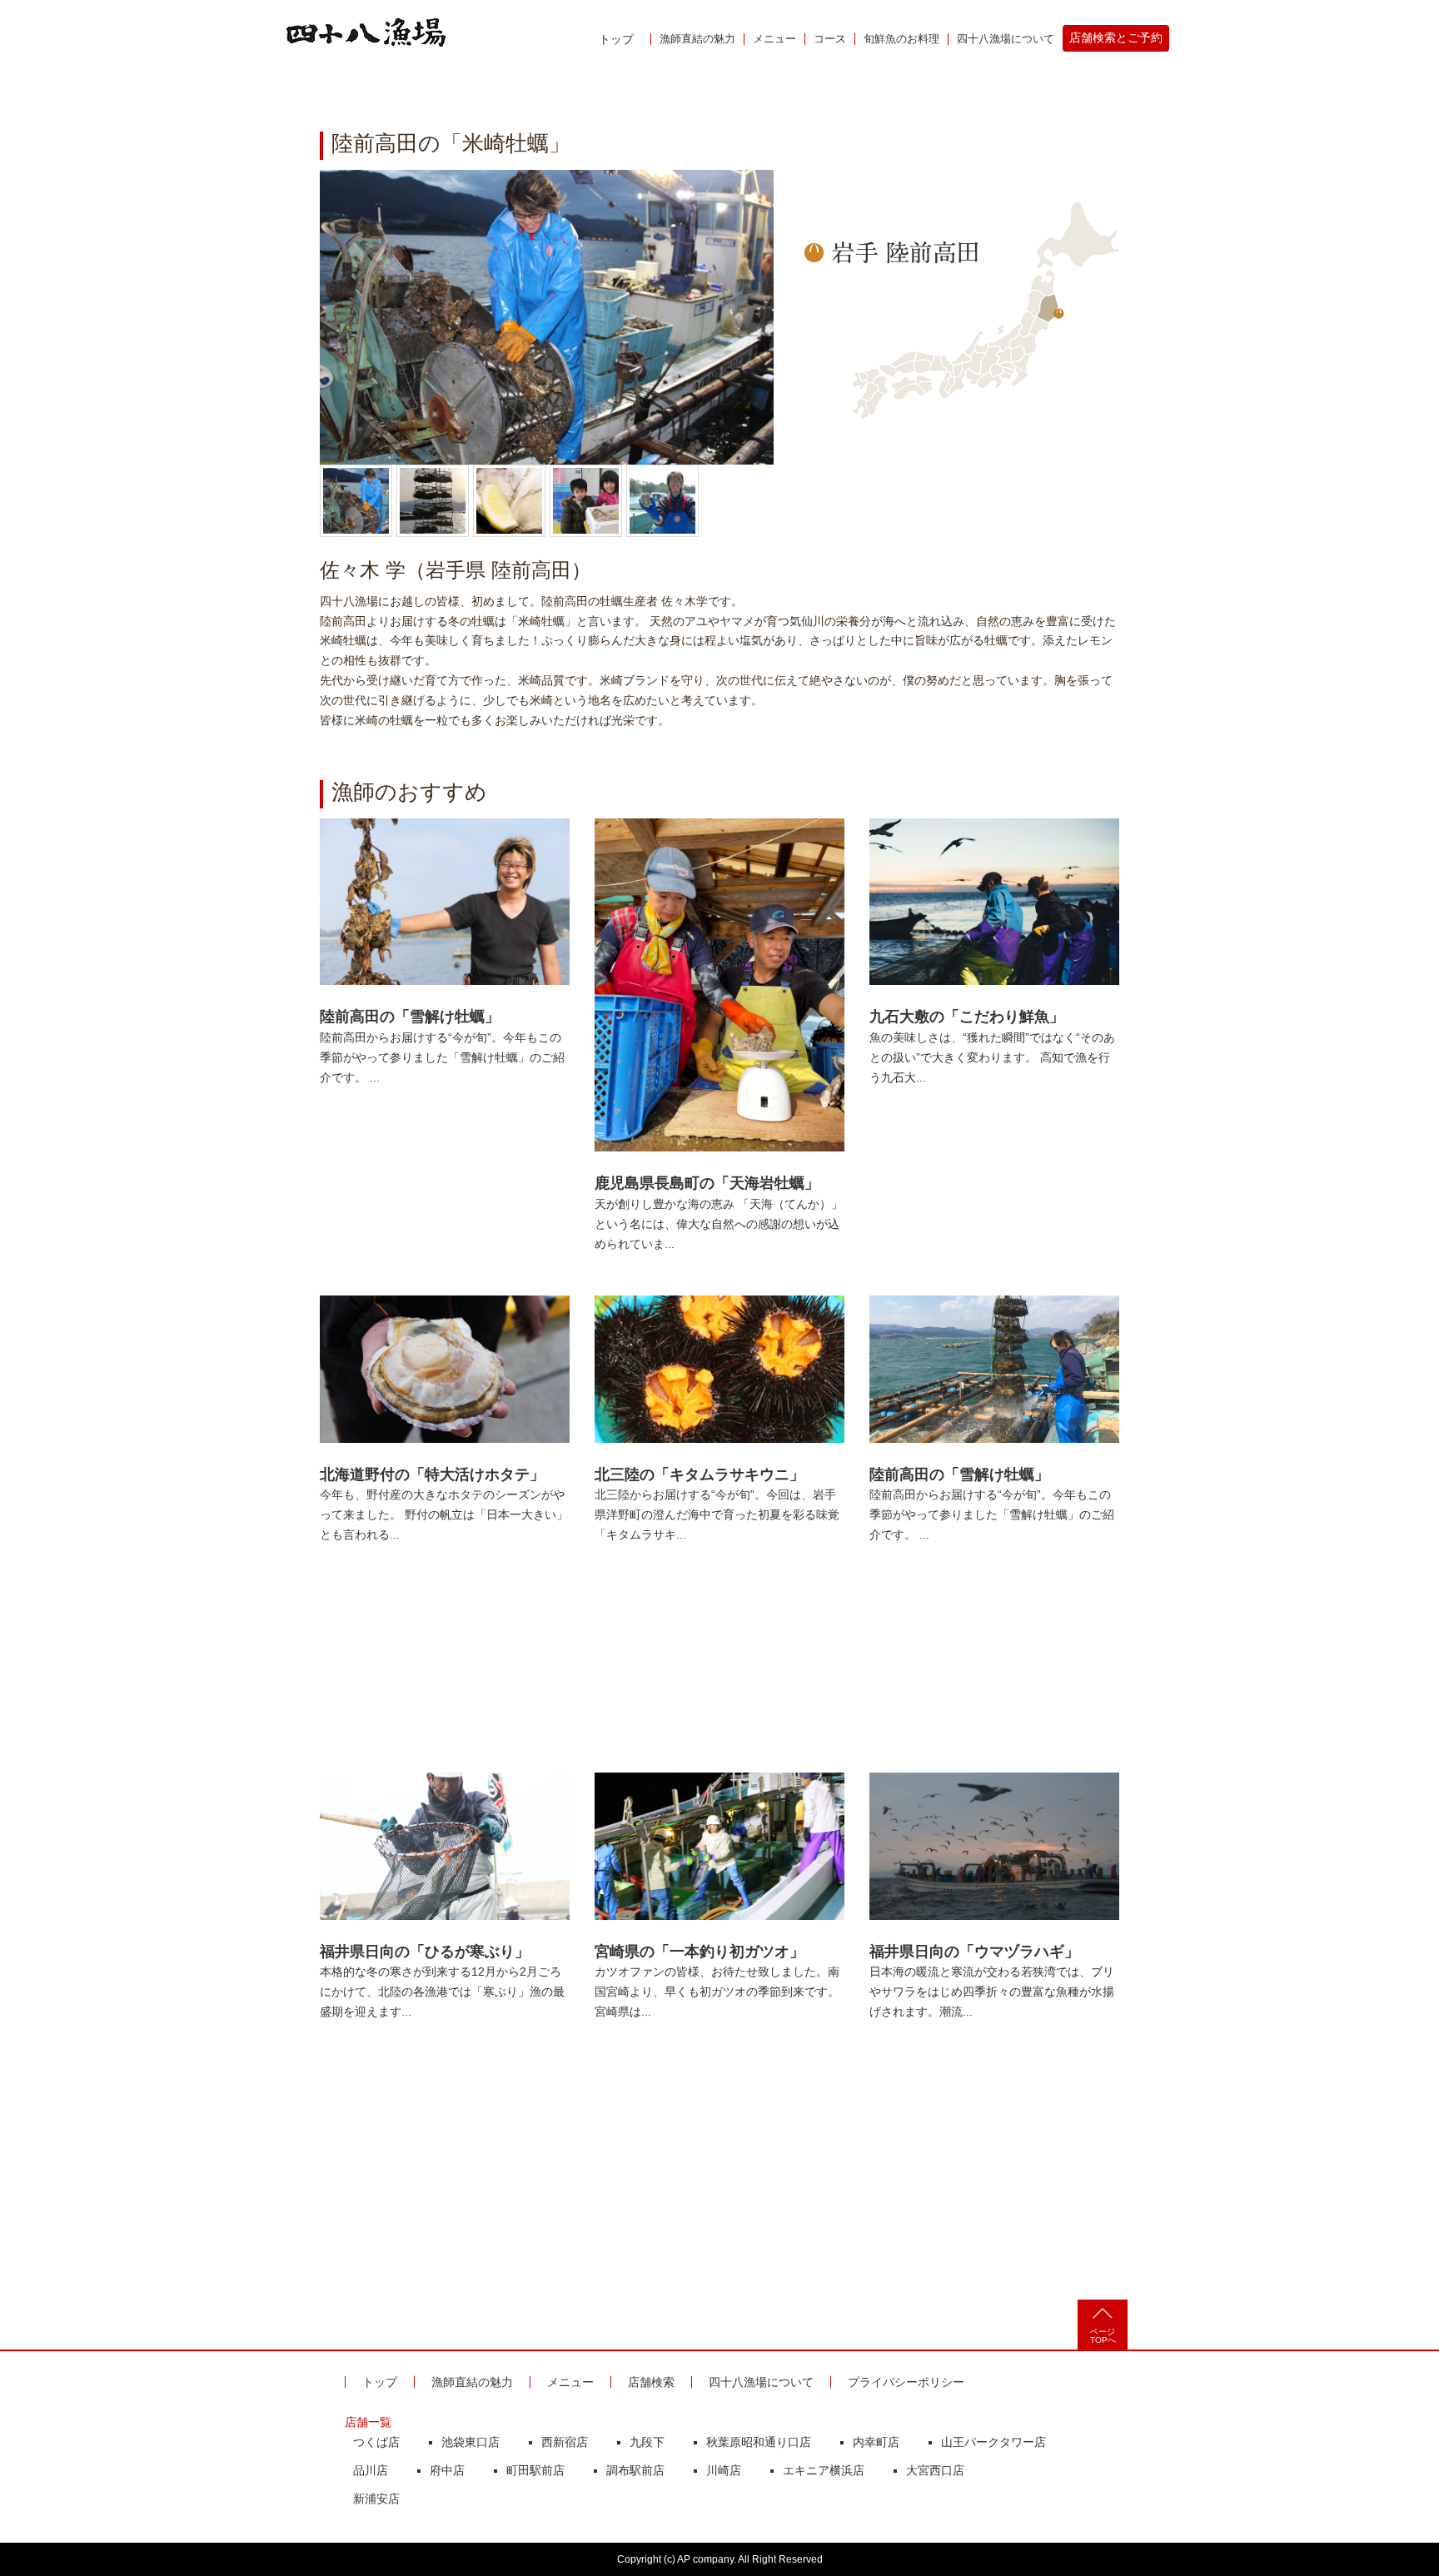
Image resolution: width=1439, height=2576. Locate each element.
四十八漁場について (1006, 39)
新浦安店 (376, 2499)
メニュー (774, 39)
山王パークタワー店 (993, 2442)
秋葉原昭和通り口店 (759, 2442)
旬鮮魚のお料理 (901, 39)
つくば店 (376, 2442)
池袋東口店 (471, 2442)
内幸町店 (876, 2442)
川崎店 (724, 2470)
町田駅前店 (535, 2470)
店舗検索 (651, 2382)
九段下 (647, 2442)
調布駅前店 (635, 2470)
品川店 (371, 2470)
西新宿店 (565, 2442)
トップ (616, 39)
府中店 (447, 2470)
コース (830, 39)
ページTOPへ (1103, 2336)
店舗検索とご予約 (1116, 37)
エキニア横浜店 (824, 2470)
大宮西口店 (935, 2470)
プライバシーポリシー (906, 2382)
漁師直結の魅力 (697, 39)
